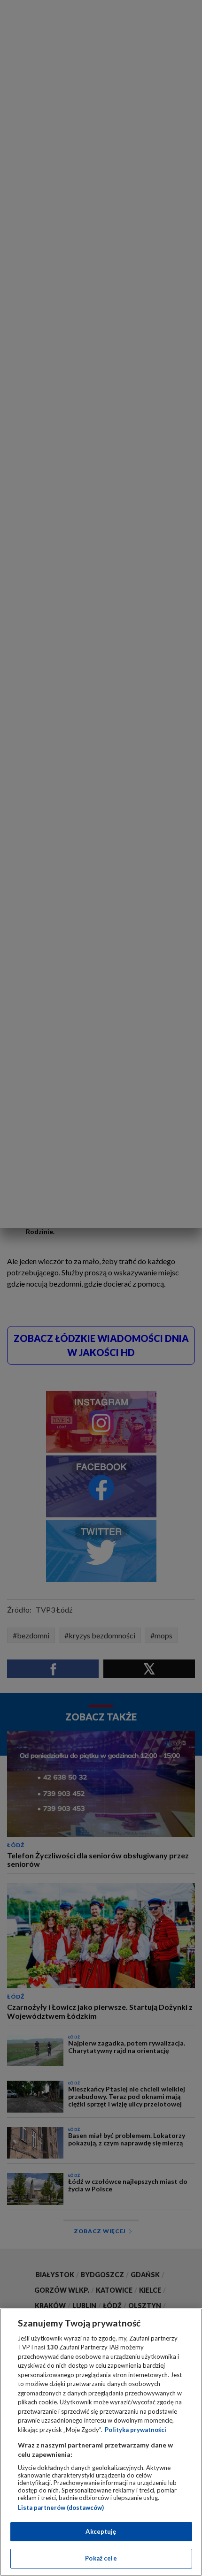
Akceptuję (101, 2531)
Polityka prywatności (136, 2430)
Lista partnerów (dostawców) (61, 2508)
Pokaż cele (101, 2558)
